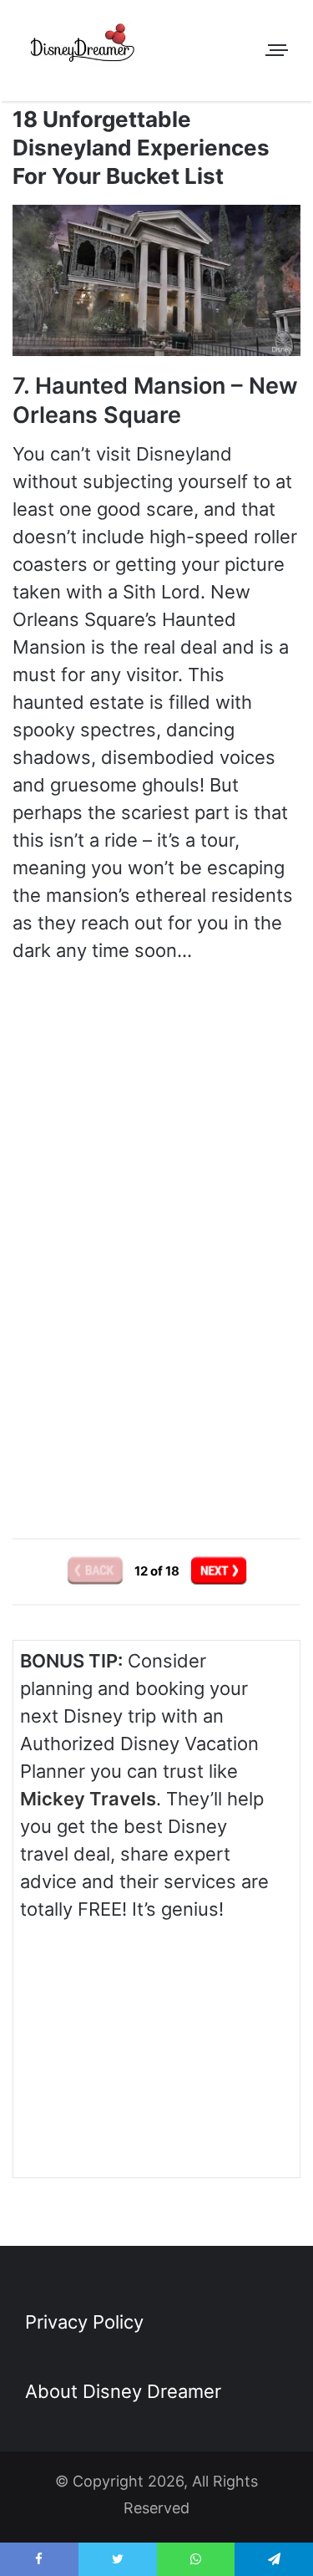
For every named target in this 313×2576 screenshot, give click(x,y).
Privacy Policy (84, 2322)
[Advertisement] (157, 1365)
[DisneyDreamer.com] (83, 46)
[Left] (96, 1571)
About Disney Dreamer (123, 2391)
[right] (219, 1571)
